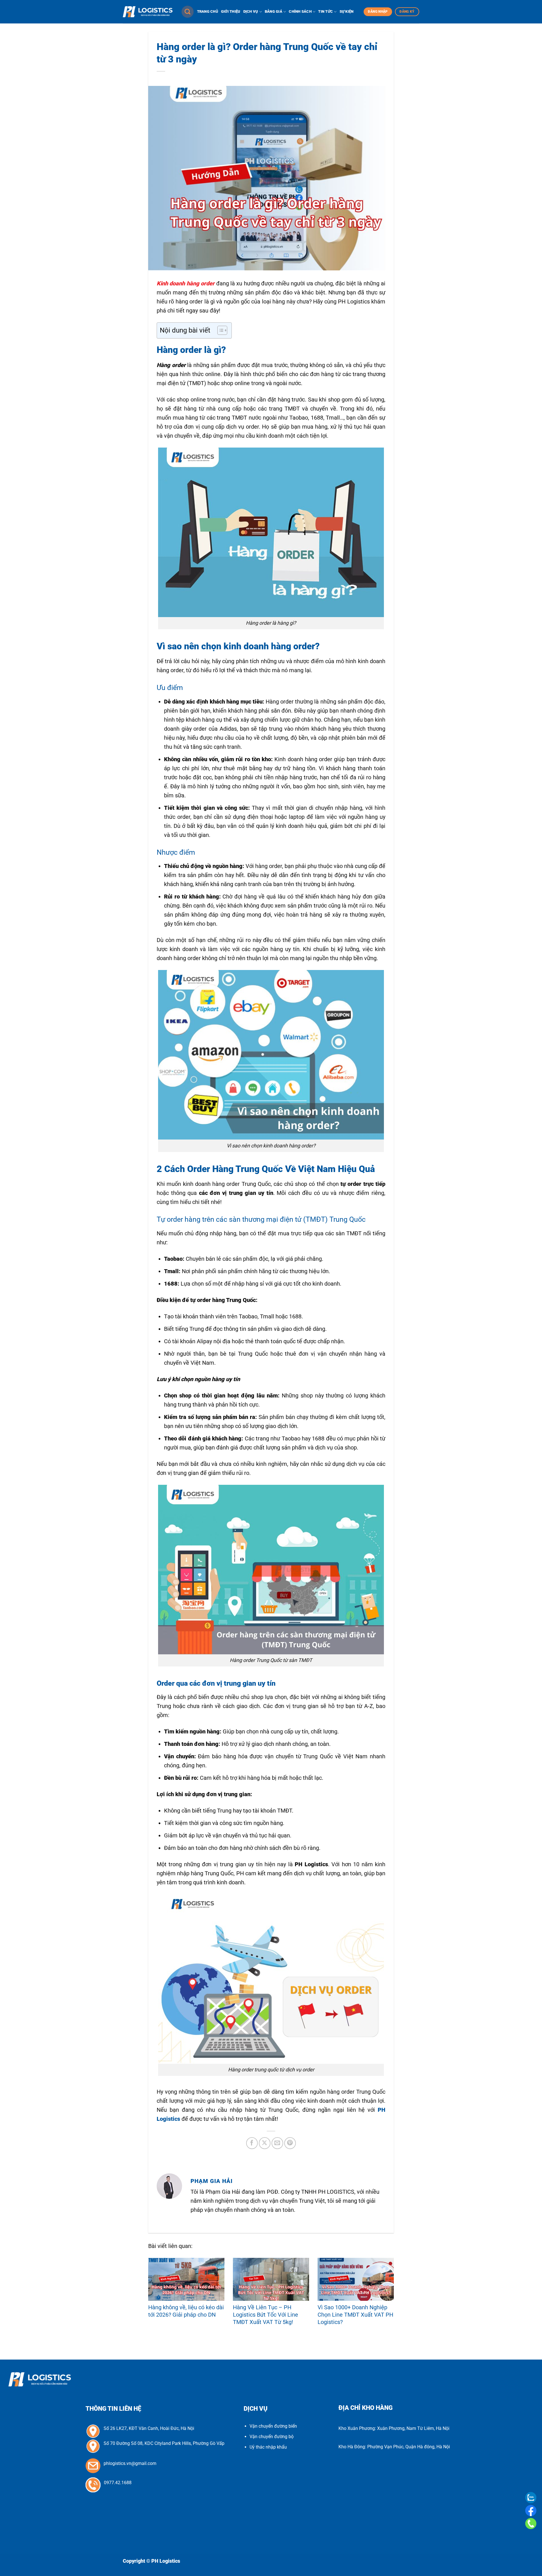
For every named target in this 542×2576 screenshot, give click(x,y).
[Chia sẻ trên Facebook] (252, 2143)
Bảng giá (274, 11)
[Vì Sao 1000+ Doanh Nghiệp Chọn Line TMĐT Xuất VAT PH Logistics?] (356, 2279)
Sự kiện (347, 11)
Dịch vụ (251, 11)
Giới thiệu (231, 11)
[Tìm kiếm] (188, 12)
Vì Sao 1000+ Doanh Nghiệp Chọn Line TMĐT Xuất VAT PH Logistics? (355, 2315)
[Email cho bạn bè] (277, 2143)
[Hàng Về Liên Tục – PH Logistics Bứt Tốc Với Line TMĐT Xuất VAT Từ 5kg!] (271, 2279)
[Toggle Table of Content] (219, 330)
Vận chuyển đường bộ (272, 2437)
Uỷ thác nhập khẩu (268, 2447)
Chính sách (300, 11)
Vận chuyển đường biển (273, 2426)
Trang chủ (208, 11)
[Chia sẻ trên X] (265, 2143)
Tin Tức (325, 11)
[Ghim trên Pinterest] (290, 2143)
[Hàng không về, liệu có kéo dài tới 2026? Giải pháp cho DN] (186, 2279)
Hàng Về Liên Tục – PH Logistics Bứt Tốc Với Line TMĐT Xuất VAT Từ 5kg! (265, 2315)
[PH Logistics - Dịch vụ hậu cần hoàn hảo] (148, 12)
